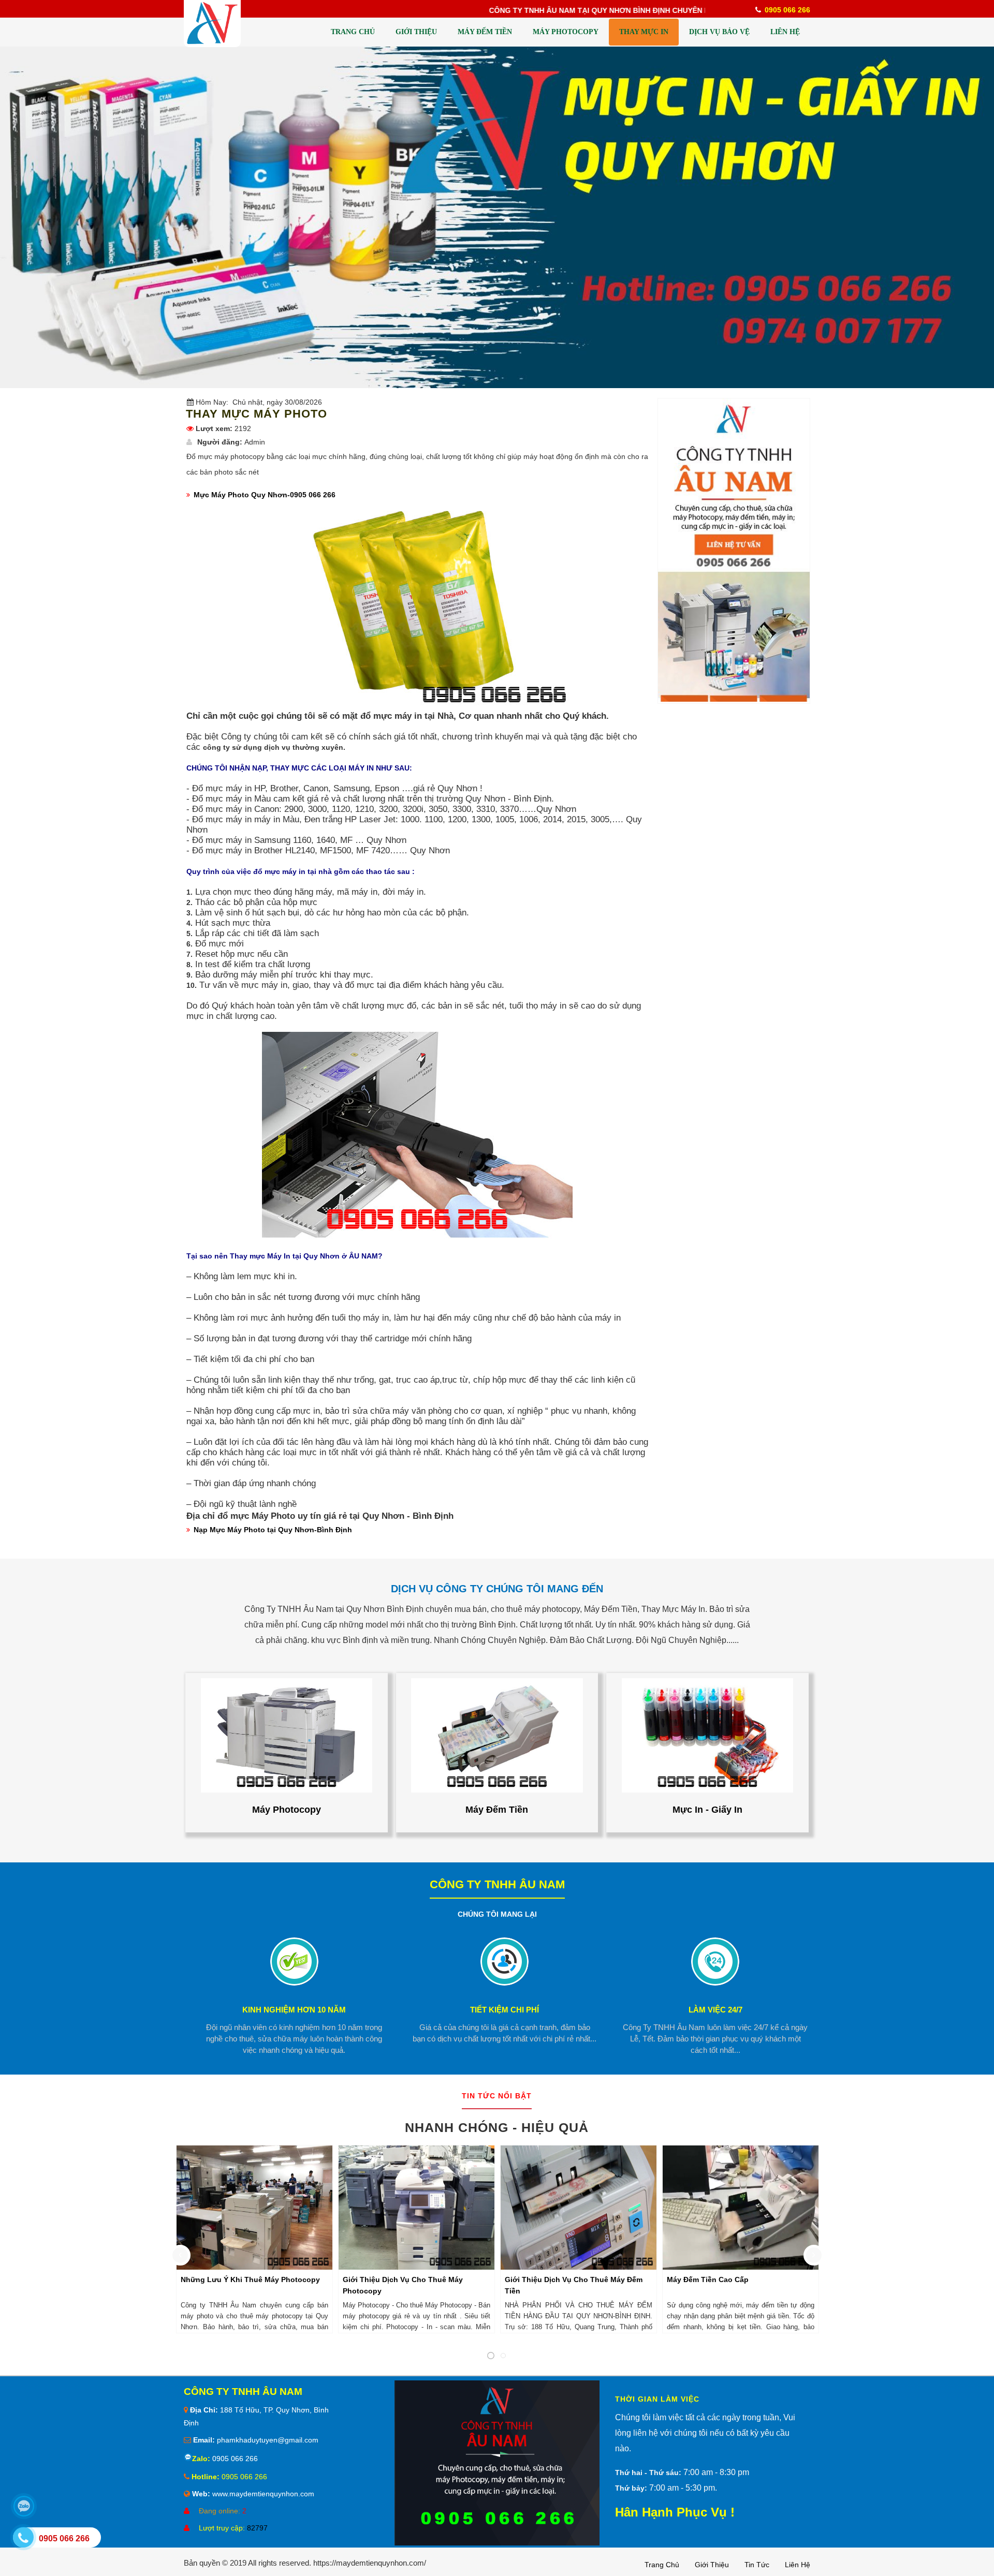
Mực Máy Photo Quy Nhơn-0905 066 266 (265, 495)
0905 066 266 (234, 2459)
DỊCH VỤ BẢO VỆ (719, 32)
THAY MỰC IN (644, 32)
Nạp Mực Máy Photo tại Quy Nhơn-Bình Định (273, 1530)
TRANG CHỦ (353, 32)
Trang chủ (662, 2565)
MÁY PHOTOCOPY (566, 32)
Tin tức (757, 2565)
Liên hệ (798, 2565)
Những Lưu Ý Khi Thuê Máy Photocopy (250, 2279)
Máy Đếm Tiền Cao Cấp (708, 2279)
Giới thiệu (712, 2565)
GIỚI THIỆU (416, 32)
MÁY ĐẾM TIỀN (485, 32)
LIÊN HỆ (785, 32)
